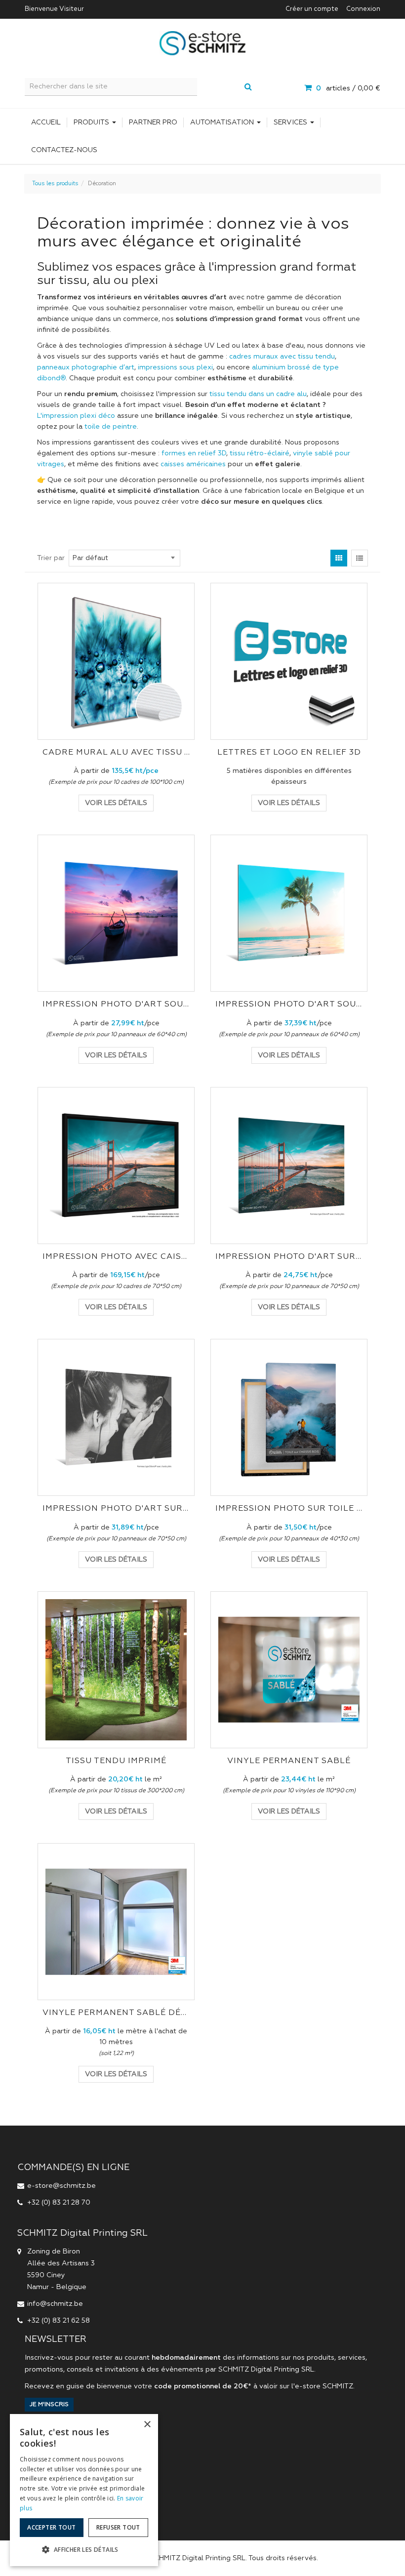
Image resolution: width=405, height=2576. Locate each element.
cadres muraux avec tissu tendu (282, 357)
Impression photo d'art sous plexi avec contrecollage (289, 1005)
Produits (92, 122)
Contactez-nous (64, 150)
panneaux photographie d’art (86, 367)
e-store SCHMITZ (324, 2386)
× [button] (147, 2425)
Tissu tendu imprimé (116, 1761)
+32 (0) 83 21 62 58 (59, 2321)
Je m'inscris (49, 2405)
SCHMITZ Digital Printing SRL (266, 2370)
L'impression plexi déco (76, 416)
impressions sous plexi (175, 367)
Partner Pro (153, 122)
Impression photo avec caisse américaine (116, 1257)
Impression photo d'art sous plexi (116, 1005)
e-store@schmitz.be (61, 2186)
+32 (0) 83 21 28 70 (59, 2203)
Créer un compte (312, 9)
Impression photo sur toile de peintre (289, 1509)
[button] (84, 2550)
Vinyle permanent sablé (289, 1761)
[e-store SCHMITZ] (202, 43)
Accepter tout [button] (51, 2527)
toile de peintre (111, 427)
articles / (348, 88)
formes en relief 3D (194, 453)
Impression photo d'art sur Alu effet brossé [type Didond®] (116, 1509)
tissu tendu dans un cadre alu (258, 394)
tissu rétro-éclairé (260, 453)
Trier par (51, 558)
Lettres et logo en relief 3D (289, 753)
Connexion (363, 9)
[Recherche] (248, 88)
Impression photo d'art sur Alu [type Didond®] (289, 1257)
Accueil (46, 122)
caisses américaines (193, 464)
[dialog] (84, 2490)
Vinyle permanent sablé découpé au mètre (116, 2013)
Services (291, 122)
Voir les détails (116, 803)
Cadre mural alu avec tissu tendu (116, 753)
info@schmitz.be (55, 2304)
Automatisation (223, 122)
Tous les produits (55, 184)
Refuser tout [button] (118, 2527)
